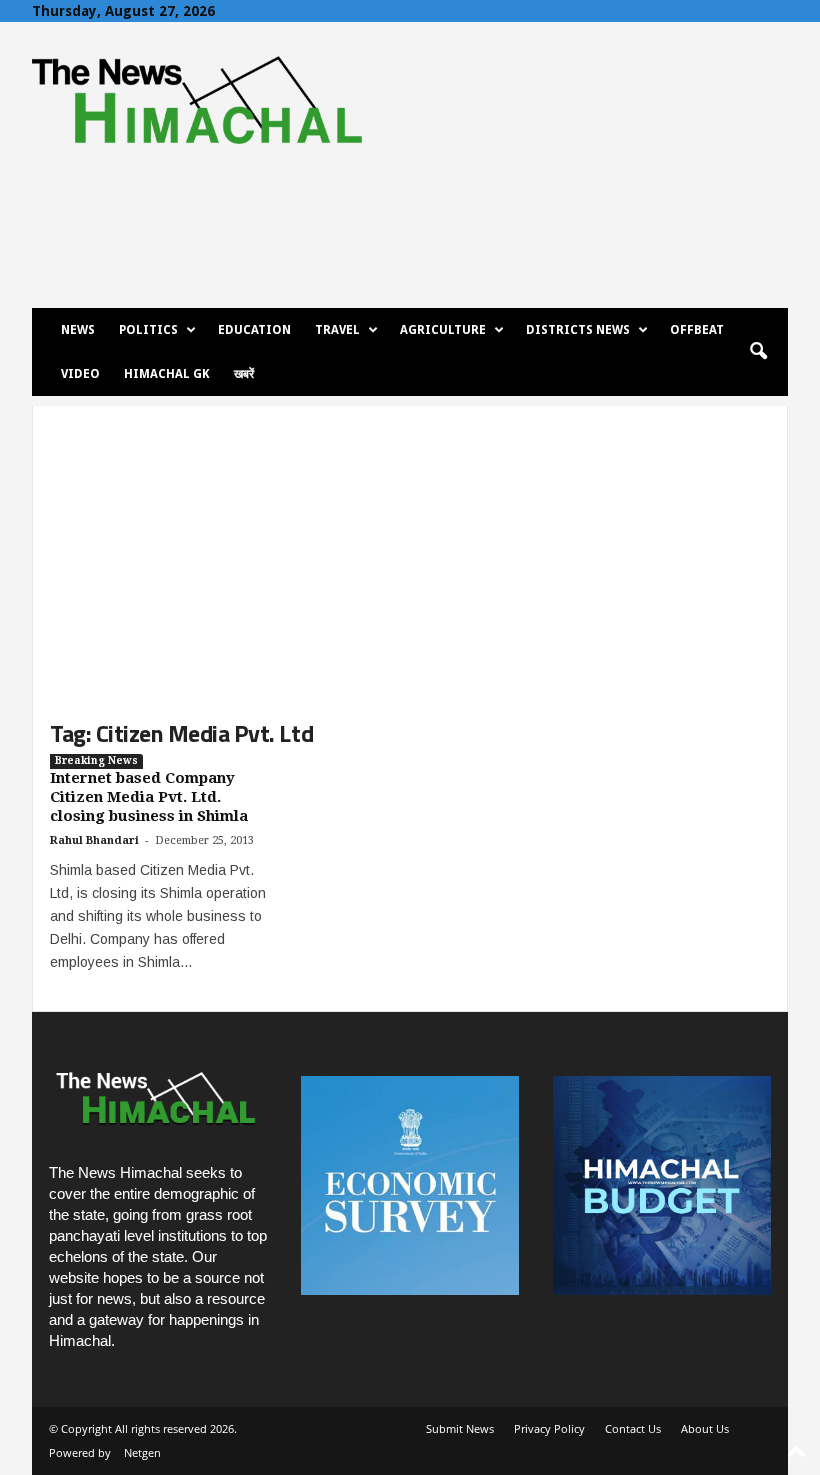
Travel (337, 330)
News (78, 330)
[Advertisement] (410, 546)
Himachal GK (167, 374)
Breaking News (96, 760)
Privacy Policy (549, 1428)
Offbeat (697, 330)
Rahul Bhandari (94, 840)
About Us (705, 1428)
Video (80, 374)
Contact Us (633, 1428)
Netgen (142, 1452)
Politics (148, 330)
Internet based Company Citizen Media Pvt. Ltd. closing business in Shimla (149, 797)
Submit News (460, 1428)
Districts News (578, 330)
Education (254, 330)
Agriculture (443, 330)
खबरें (244, 374)
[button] (758, 352)
